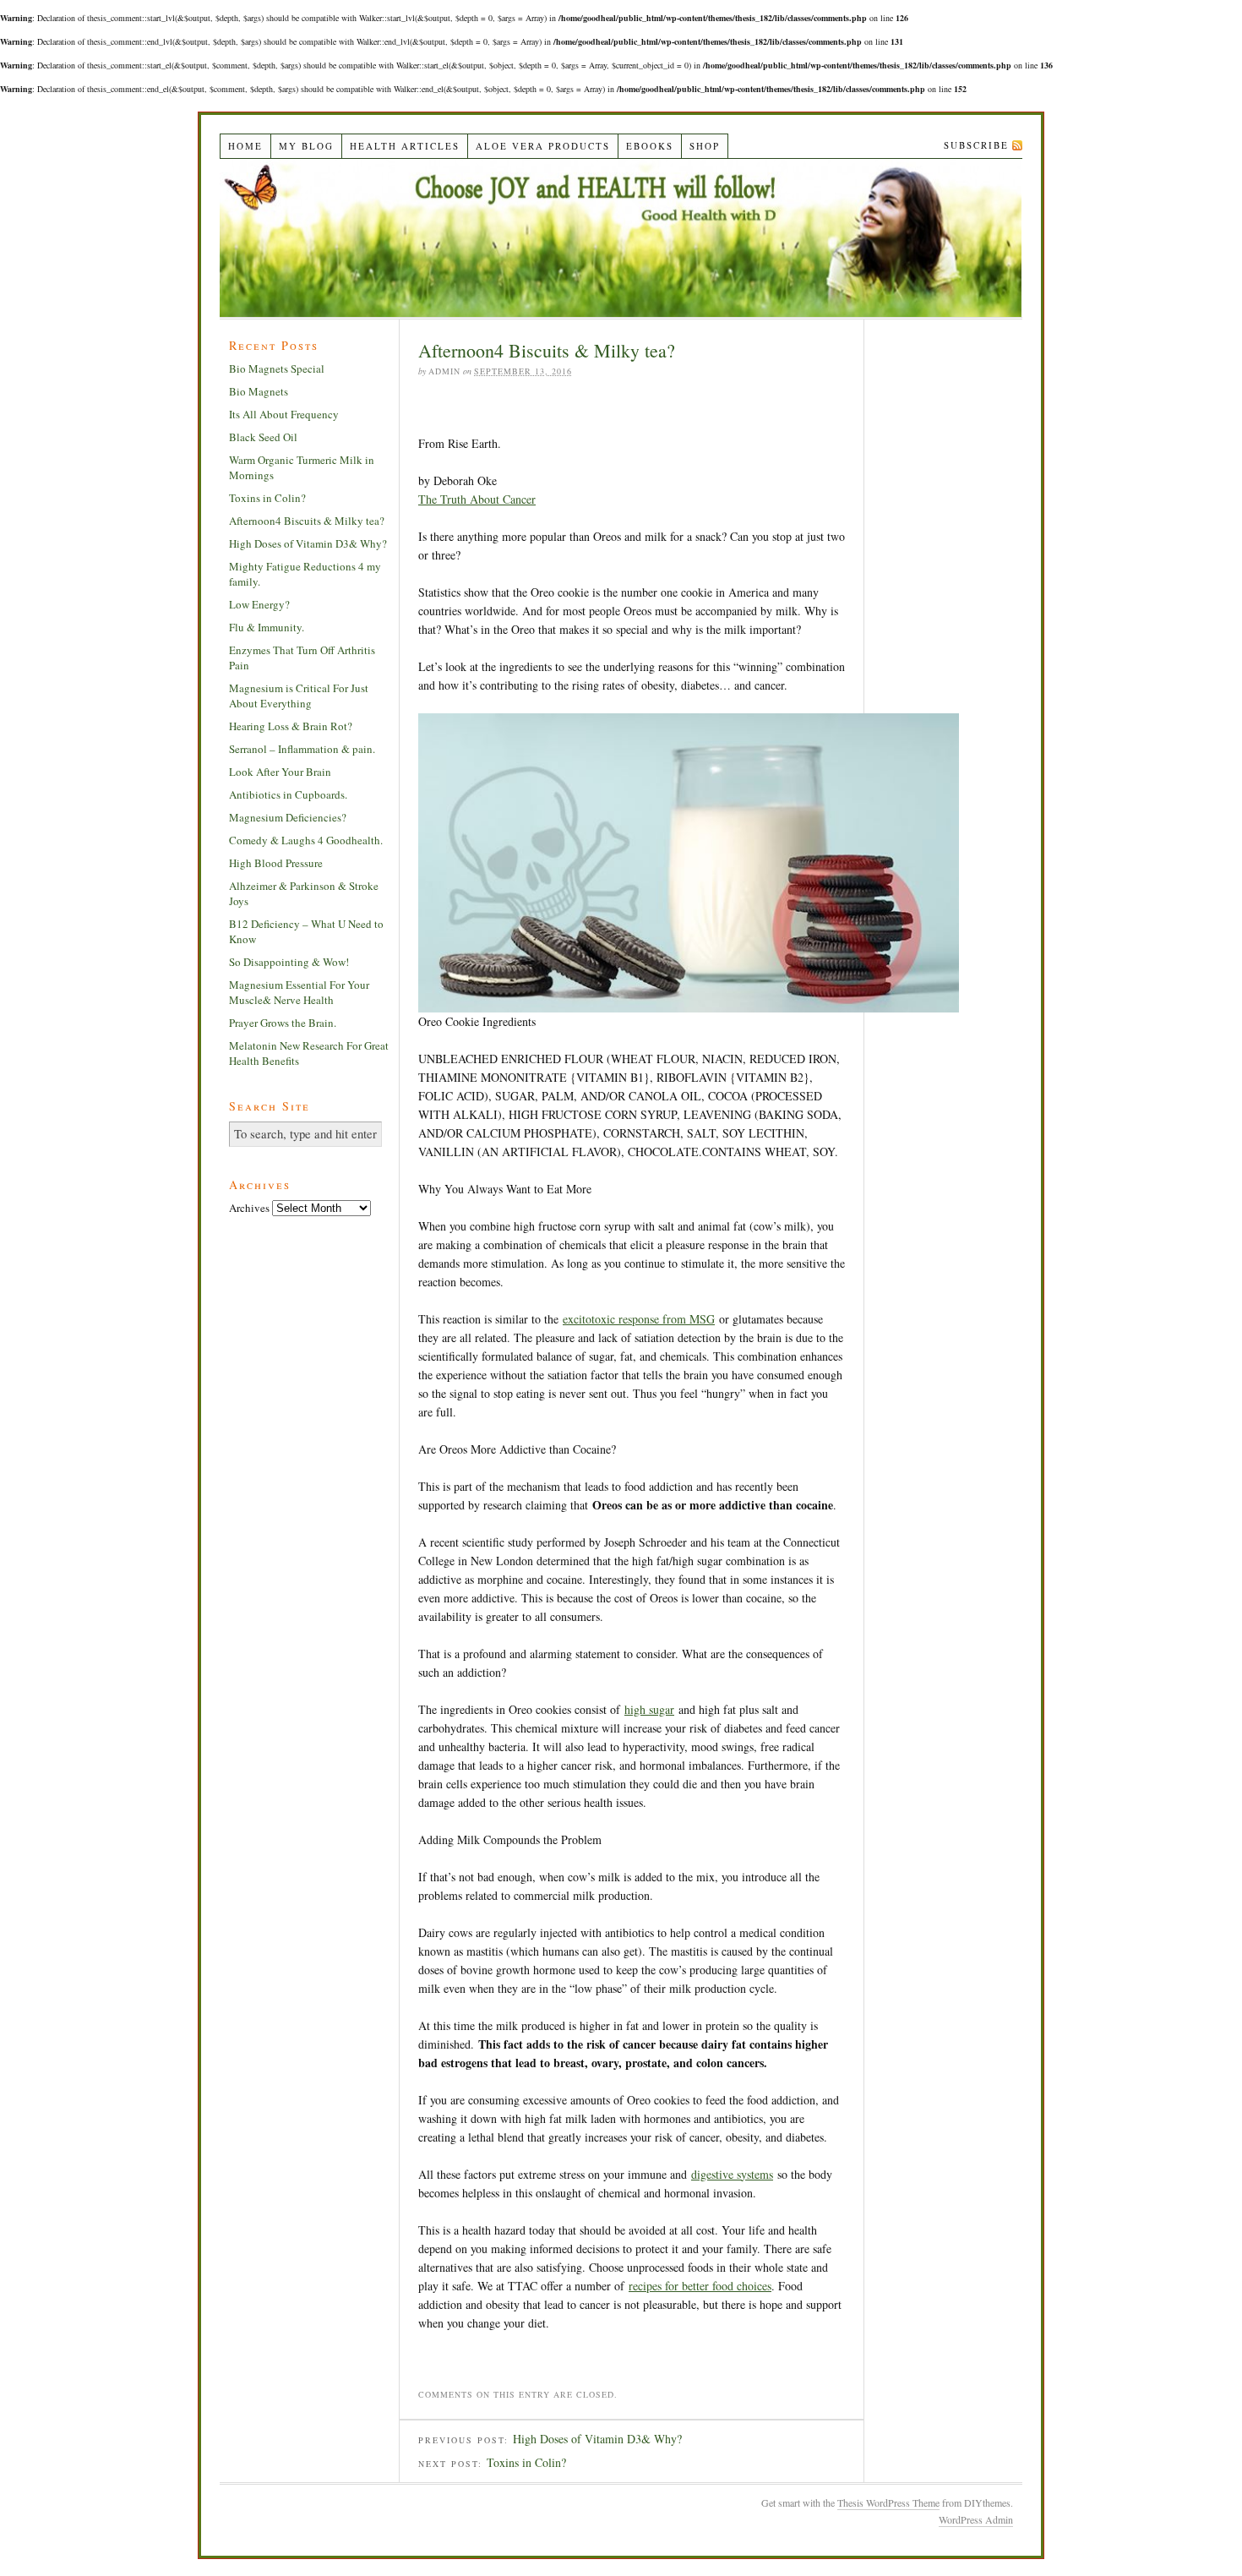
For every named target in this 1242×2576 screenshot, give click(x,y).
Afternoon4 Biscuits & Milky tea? (307, 521)
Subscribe (976, 145)
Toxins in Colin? (526, 2462)
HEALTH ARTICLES (405, 146)
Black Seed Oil (263, 437)
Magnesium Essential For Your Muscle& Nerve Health (299, 992)
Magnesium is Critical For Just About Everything (299, 696)
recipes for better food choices (700, 2286)
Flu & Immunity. (267, 627)
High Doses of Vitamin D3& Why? (597, 2439)
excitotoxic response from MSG (639, 1319)
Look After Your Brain (280, 772)
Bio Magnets (259, 391)
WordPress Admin (976, 2519)
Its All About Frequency (284, 414)
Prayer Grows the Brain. (283, 1023)
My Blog (306, 146)
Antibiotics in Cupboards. (288, 794)
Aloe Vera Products (543, 146)
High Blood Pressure (276, 863)
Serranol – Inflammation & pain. (302, 749)
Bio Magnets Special (277, 368)
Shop (705, 146)
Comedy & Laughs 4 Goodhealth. (306, 840)
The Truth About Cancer (477, 499)
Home (245, 146)
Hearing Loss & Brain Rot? (291, 726)
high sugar (649, 1709)
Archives (249, 1208)
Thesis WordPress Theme (888, 2502)
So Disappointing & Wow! (289, 962)
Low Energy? (259, 604)
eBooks (650, 146)
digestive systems (732, 2174)
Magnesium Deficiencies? (288, 817)
